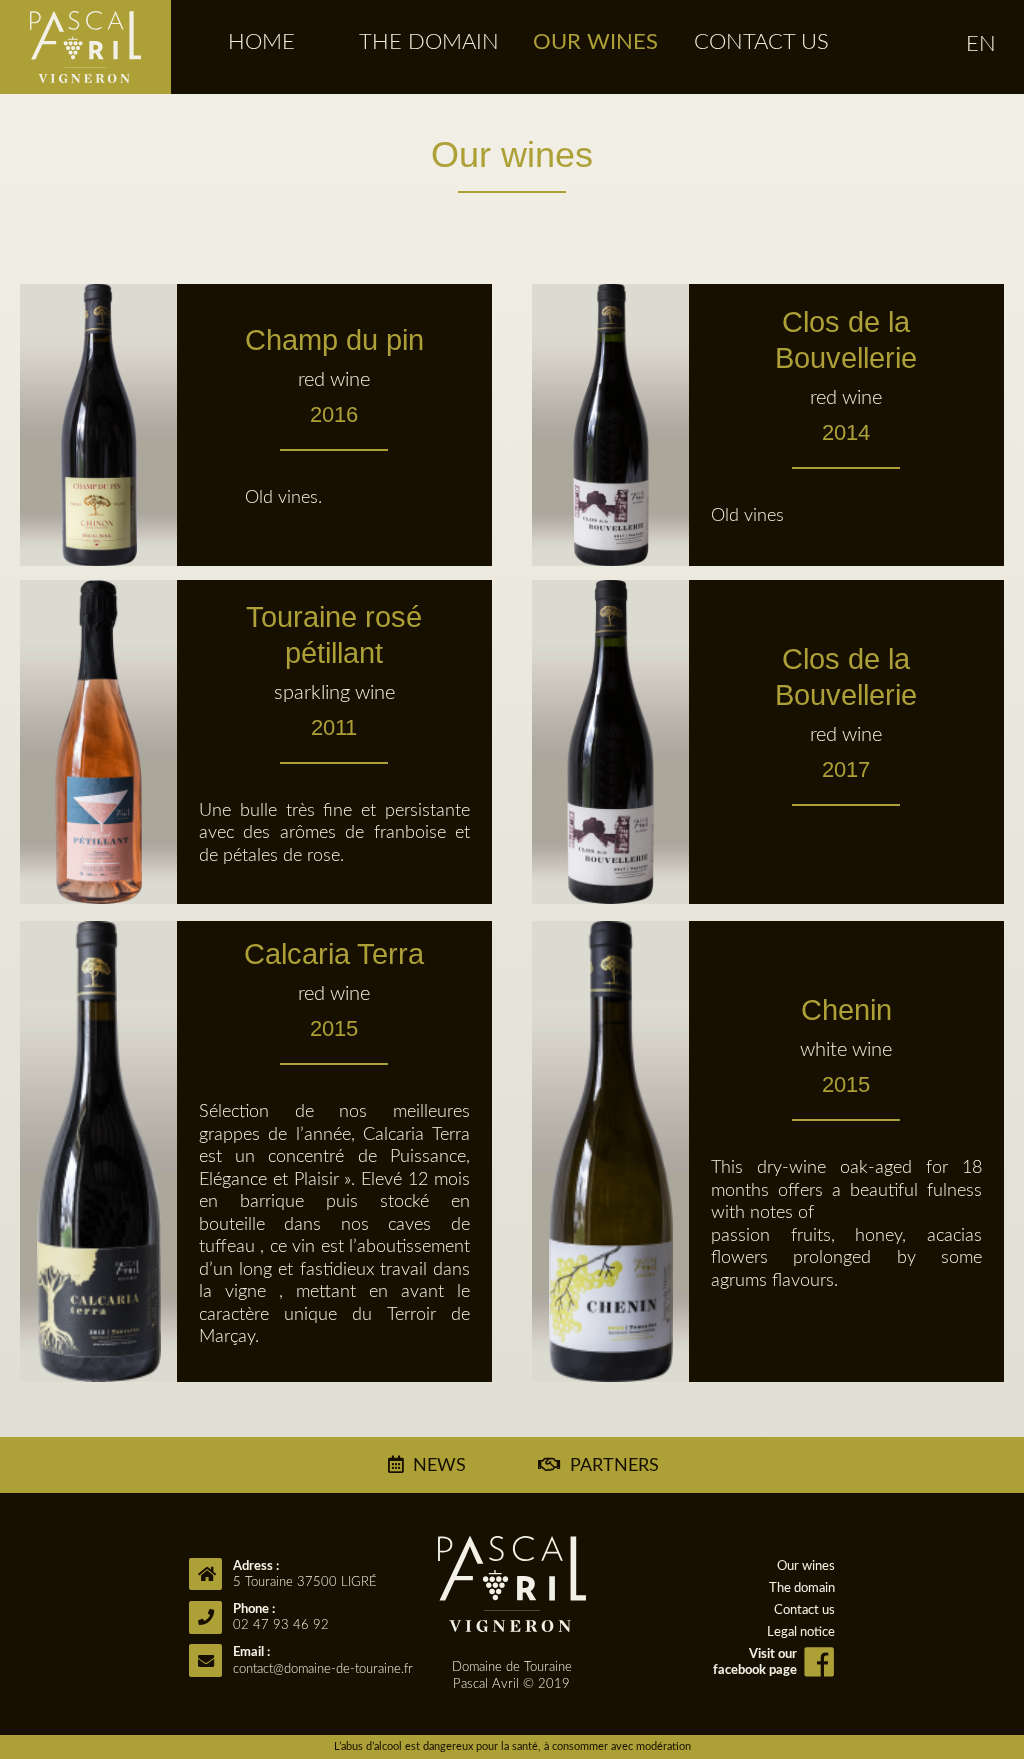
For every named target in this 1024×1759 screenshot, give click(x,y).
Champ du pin (334, 375)
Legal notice (801, 1632)
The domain (429, 42)
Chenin (846, 1045)
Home (261, 42)
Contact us (761, 42)
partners (613, 1466)
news (439, 1466)
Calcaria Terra (334, 989)
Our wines (595, 42)
